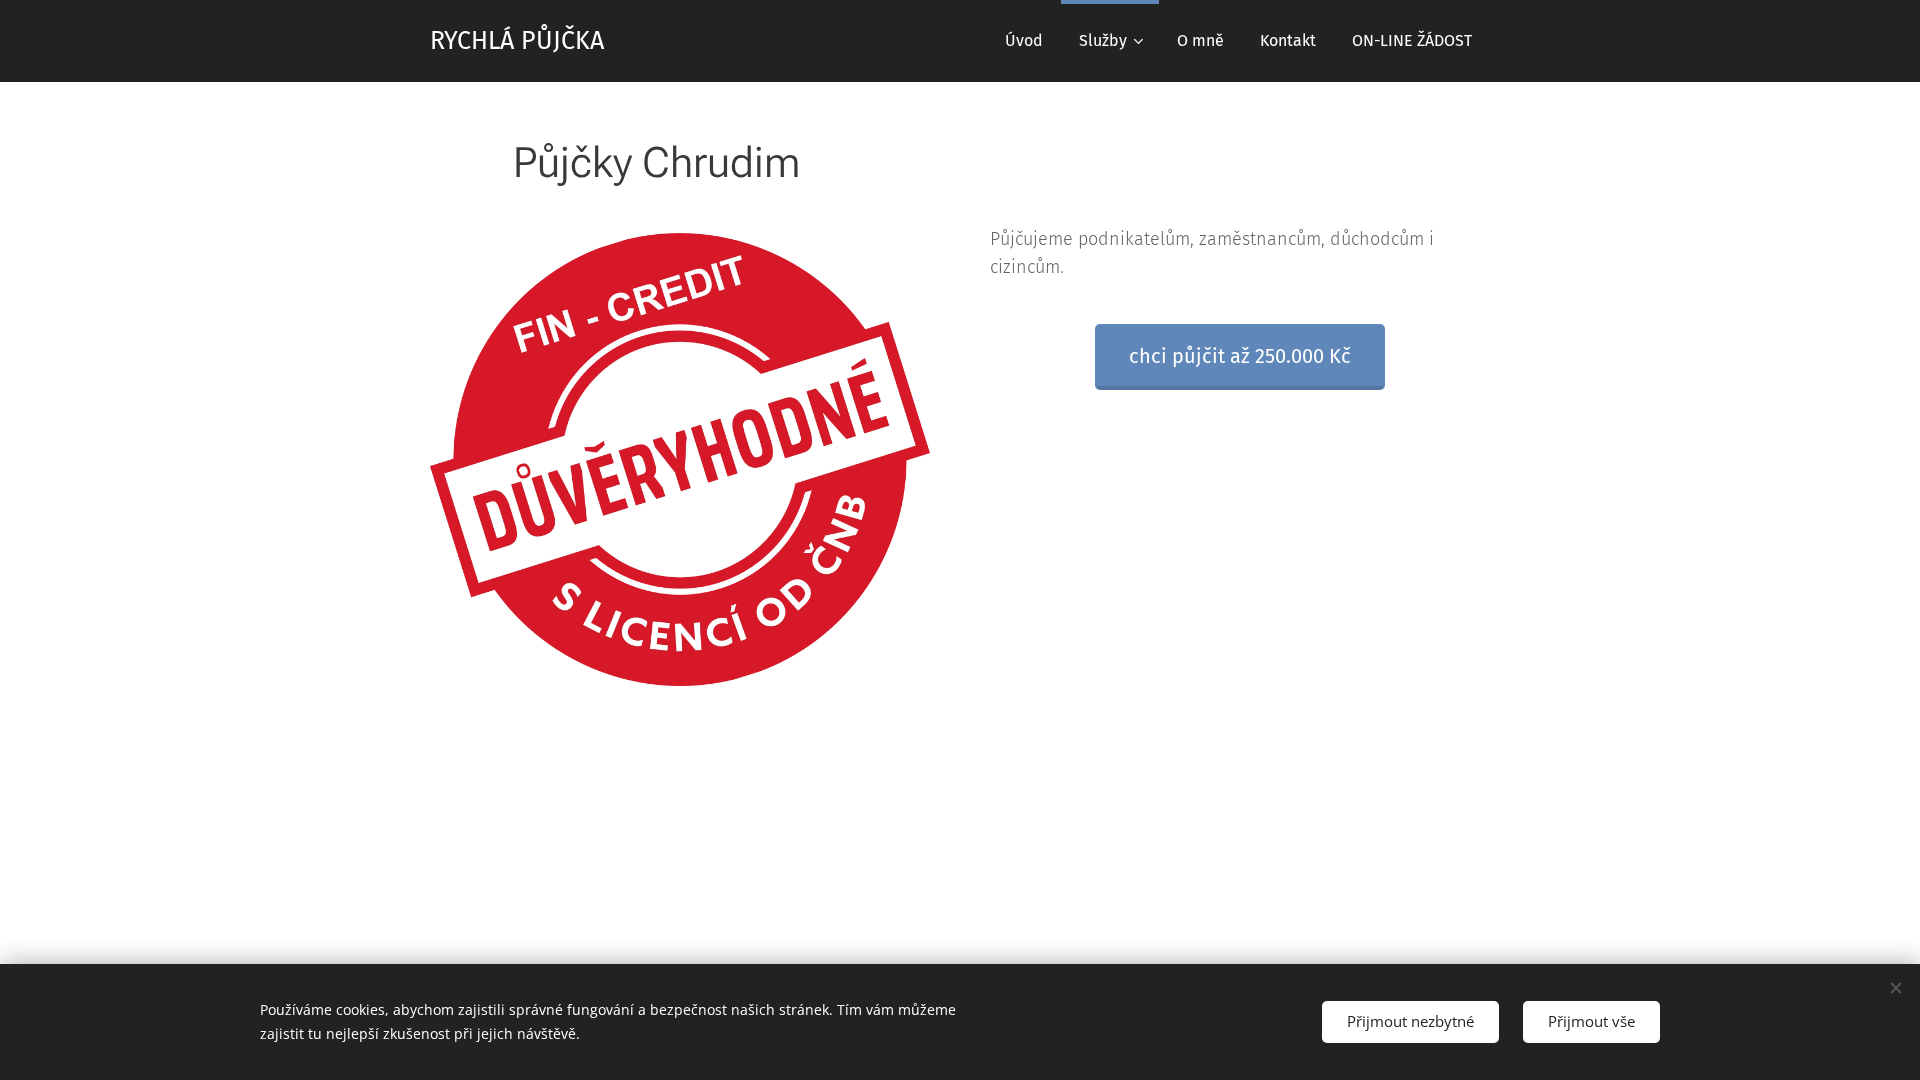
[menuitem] (1024, 41)
